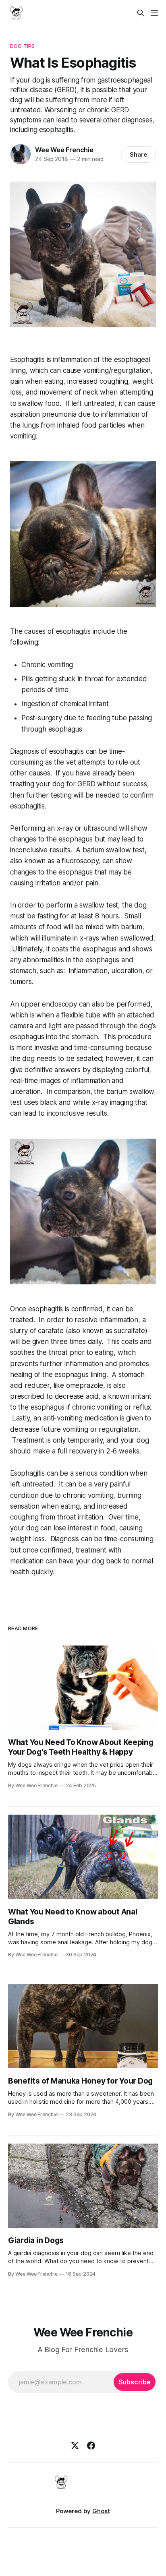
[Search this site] (141, 13)
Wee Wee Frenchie (64, 150)
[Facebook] (91, 2446)
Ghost (101, 2511)
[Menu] (154, 13)
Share (138, 154)
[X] (75, 2446)
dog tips (22, 46)
